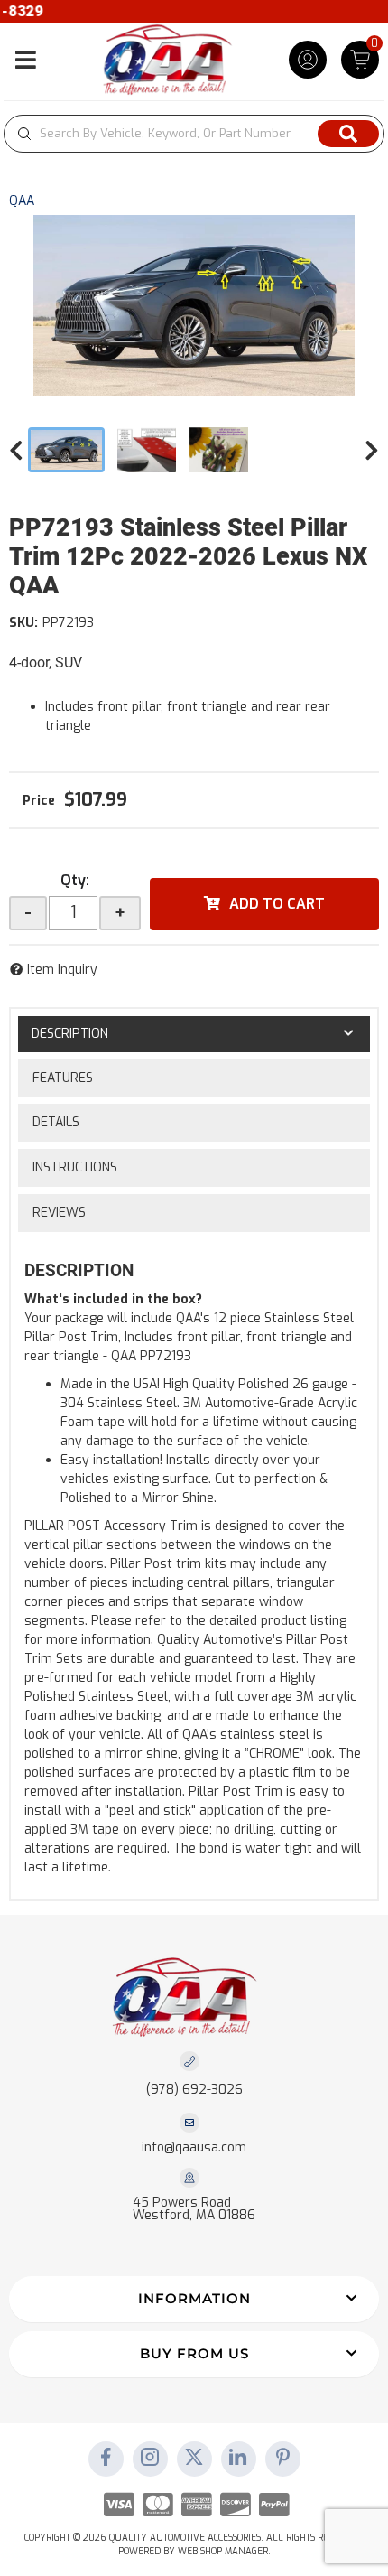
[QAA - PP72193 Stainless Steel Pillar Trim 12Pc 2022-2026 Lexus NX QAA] (194, 305)
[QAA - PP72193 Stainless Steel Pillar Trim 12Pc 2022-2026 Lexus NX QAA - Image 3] (218, 450)
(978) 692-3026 (194, 2090)
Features (63, 1078)
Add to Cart (277, 904)
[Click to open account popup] (308, 60)
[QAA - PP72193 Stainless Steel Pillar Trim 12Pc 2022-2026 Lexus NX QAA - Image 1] (66, 450)
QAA (22, 201)
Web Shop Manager (223, 2551)
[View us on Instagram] (150, 2459)
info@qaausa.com (194, 2148)
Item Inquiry (62, 970)
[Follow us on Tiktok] (238, 2459)
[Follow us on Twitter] (194, 2459)
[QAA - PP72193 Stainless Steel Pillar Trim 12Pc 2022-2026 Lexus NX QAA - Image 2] (147, 450)
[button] (194, 134)
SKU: (23, 623)
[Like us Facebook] (106, 2459)
